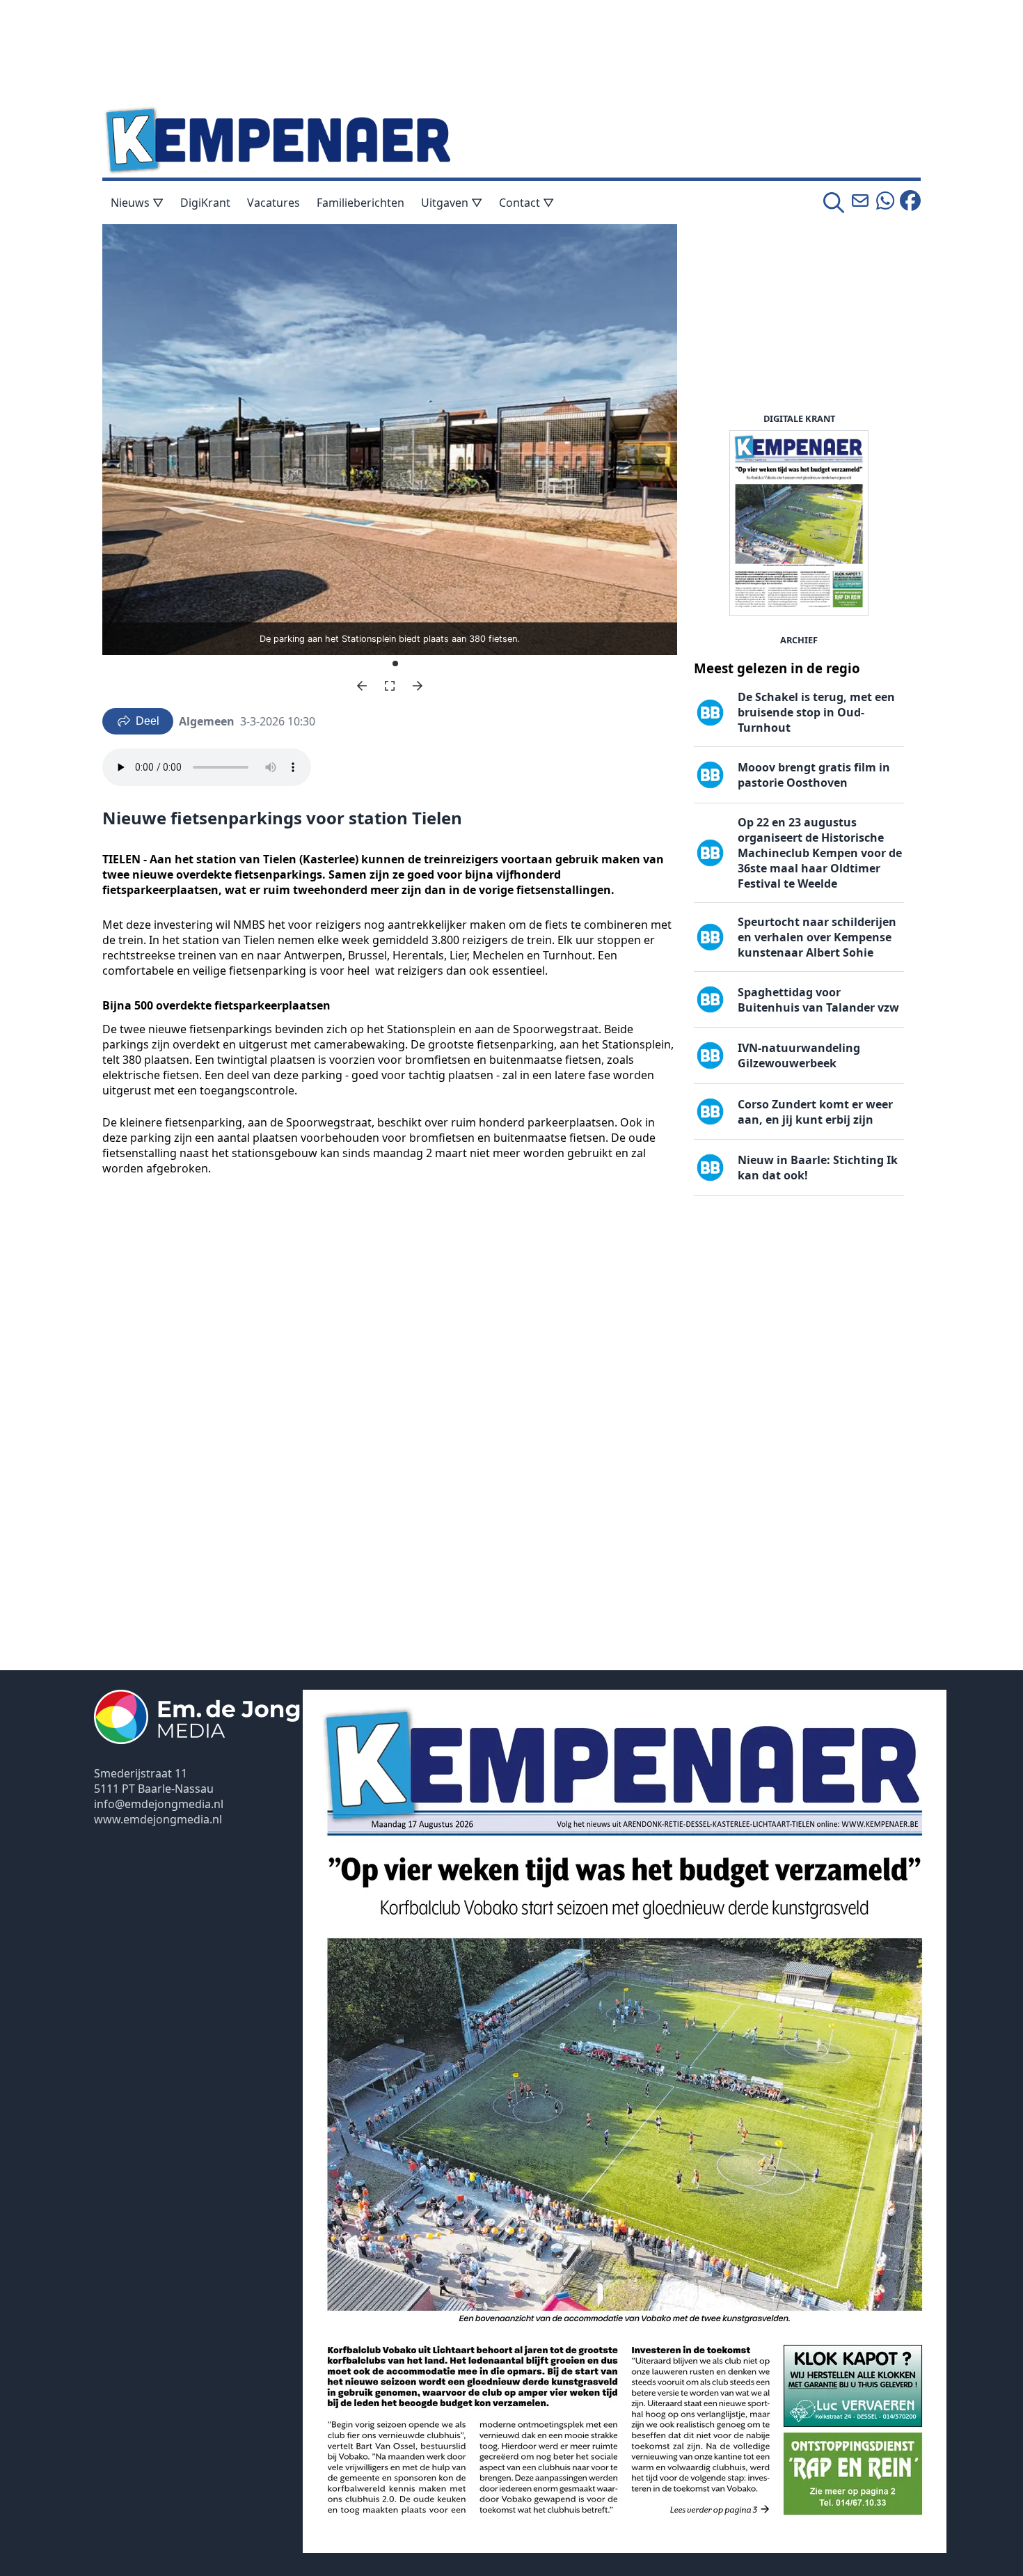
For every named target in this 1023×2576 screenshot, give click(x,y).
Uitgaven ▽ (452, 203)
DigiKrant (205, 203)
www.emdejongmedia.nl (158, 1819)
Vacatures (273, 203)
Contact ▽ (526, 203)
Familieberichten (360, 203)
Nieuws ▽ (137, 203)
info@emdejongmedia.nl (159, 1804)
